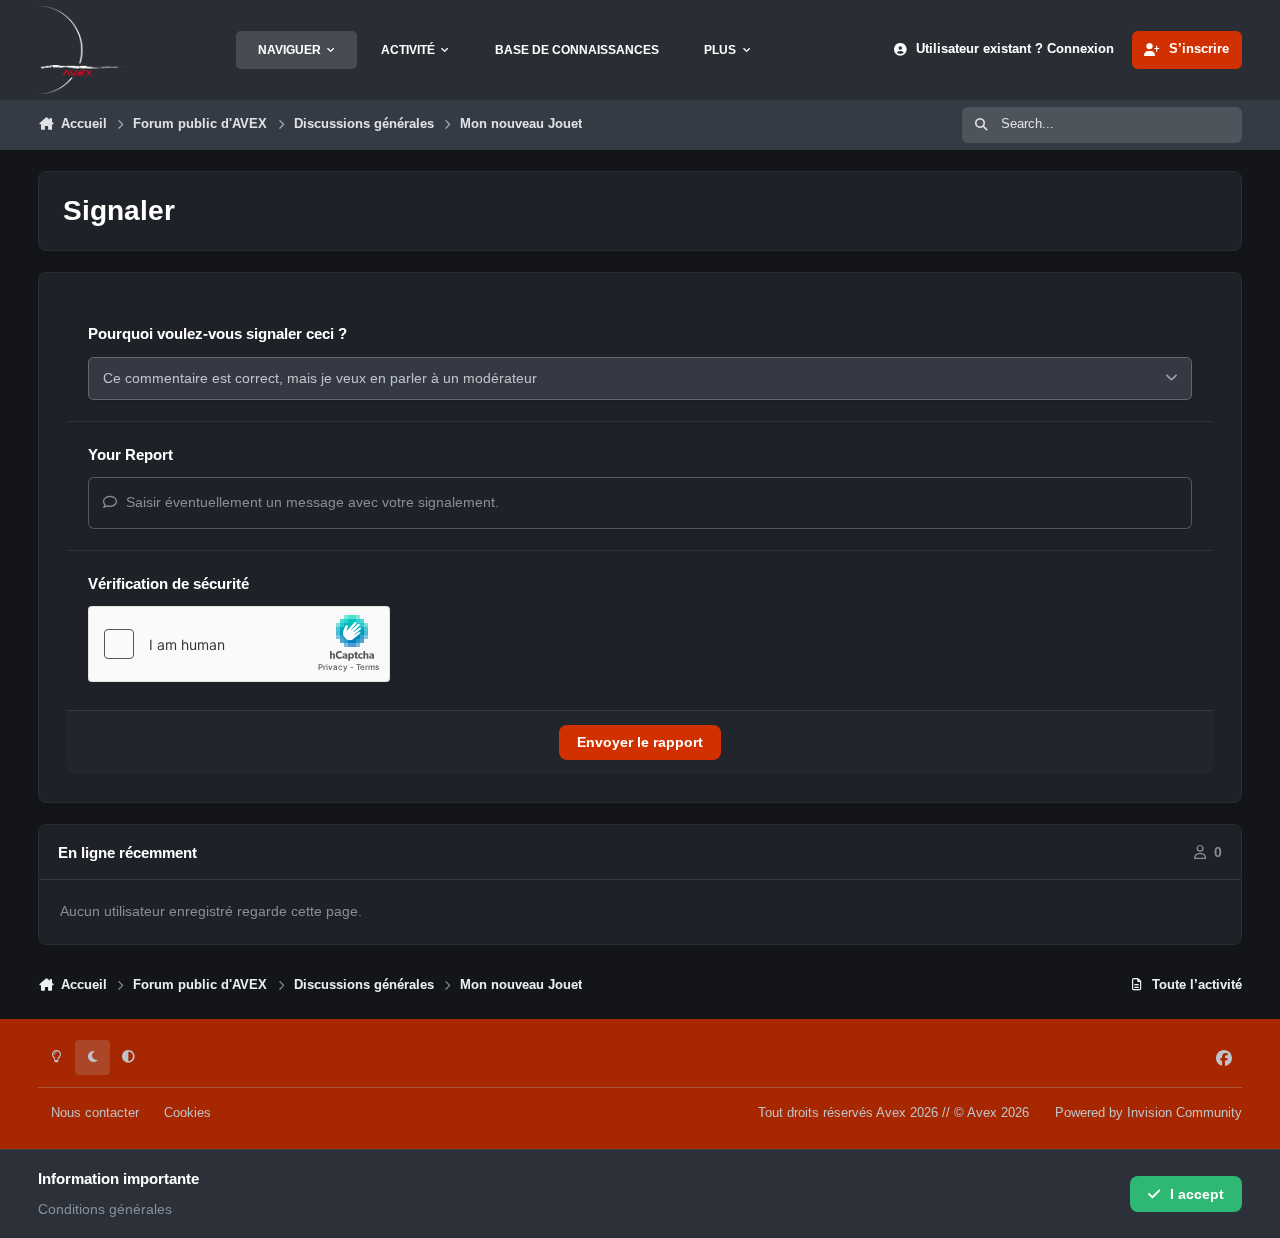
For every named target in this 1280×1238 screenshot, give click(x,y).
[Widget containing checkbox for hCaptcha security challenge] (239, 644)
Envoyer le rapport (640, 742)
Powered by (1148, 1113)
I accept (1197, 1194)
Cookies (187, 1113)
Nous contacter (95, 1113)
